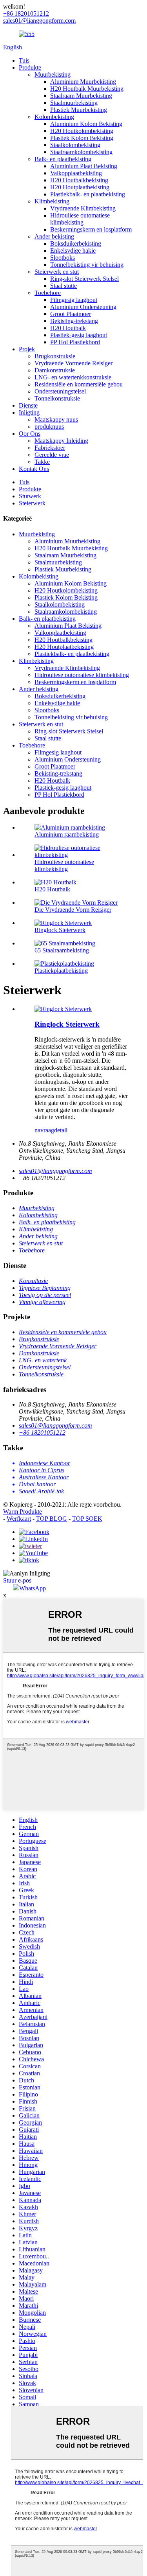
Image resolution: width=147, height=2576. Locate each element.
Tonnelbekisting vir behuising (87, 265)
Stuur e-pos (17, 1580)
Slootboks (63, 258)
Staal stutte (64, 286)
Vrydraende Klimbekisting (83, 208)
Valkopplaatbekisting (76, 173)
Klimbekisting (52, 201)
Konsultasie (33, 1281)
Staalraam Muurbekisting (81, 96)
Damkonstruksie (55, 370)
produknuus (49, 427)
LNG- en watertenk (43, 1360)
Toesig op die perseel (45, 1295)
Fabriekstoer (50, 448)
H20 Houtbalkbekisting (79, 180)
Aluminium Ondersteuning (83, 307)
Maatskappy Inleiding (61, 441)
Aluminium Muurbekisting (83, 82)
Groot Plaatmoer (71, 314)
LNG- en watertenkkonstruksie (73, 377)
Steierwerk (32, 503)
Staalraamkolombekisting (81, 152)
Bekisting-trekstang (74, 321)
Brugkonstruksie (55, 356)
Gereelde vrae (52, 455)
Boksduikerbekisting (76, 243)
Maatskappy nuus (56, 419)
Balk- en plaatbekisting (63, 159)
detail (61, 1130)
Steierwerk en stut (57, 272)
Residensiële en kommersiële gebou (79, 384)
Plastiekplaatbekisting (61, 971)
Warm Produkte (23, 1512)
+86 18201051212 (42, 1433)
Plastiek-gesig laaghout (79, 335)
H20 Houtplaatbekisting (80, 187)
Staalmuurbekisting (74, 103)
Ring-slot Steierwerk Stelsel (84, 279)
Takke (42, 462)
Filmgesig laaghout (74, 300)
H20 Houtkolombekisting (82, 131)
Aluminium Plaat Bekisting (84, 166)
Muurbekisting (53, 75)
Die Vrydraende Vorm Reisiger (73, 910)
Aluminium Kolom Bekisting (86, 124)
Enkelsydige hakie (73, 251)
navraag (44, 1130)
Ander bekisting (54, 236)
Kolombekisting (54, 117)
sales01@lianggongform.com (55, 1171)
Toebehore (48, 293)
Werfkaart (19, 1519)
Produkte (30, 67)
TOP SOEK (87, 1519)
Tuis (24, 60)
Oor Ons (30, 434)
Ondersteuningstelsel (60, 391)
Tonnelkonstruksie (57, 398)
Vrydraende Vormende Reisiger (73, 363)
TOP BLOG (52, 1519)
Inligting (29, 412)
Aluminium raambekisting (67, 834)
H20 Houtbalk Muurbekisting (87, 89)
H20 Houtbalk (68, 328)
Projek (27, 349)
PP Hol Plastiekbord (75, 342)
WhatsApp (33, 1588)
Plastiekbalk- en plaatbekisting (88, 194)
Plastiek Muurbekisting (79, 110)
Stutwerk (30, 496)
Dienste (28, 405)
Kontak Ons (34, 469)
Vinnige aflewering (42, 1302)
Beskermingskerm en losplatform (91, 229)
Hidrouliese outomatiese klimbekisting (80, 219)
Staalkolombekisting (75, 145)
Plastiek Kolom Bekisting (82, 138)
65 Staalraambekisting (62, 950)
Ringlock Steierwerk (60, 930)
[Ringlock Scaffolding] (63, 1009)
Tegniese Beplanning (45, 1288)
